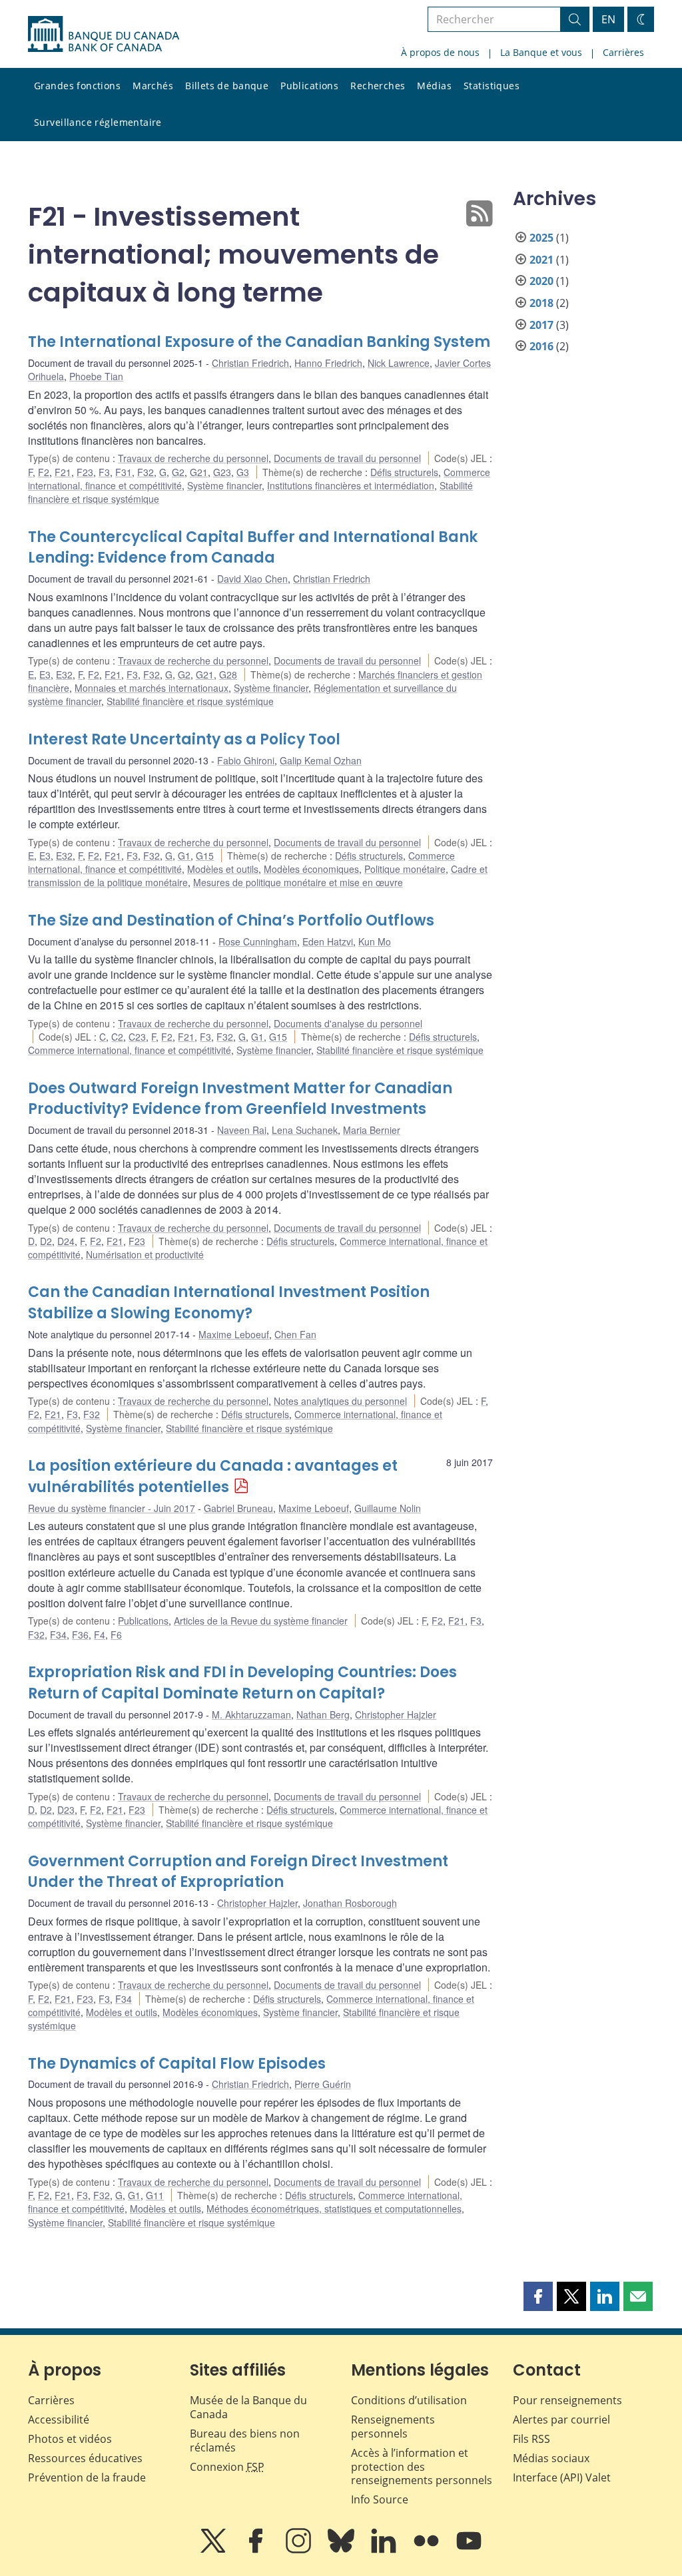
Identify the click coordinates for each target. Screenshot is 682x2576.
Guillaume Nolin (388, 1508)
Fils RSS (531, 2439)
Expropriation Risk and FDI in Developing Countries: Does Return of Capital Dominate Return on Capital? (242, 1683)
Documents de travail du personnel (347, 458)
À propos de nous (440, 52)
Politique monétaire (405, 869)
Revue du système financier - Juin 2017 (112, 1508)
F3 (104, 472)
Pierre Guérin (323, 2084)
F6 (116, 1635)
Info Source (380, 2499)
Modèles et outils (223, 869)
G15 (205, 856)
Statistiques (492, 86)
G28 (228, 674)
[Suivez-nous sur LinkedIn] (385, 2550)
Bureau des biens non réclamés (245, 2441)
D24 (66, 1241)
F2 (44, 472)
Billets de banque (227, 86)
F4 (100, 1635)
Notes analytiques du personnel (340, 1401)
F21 (63, 472)
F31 (124, 472)
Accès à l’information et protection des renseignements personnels (422, 2467)
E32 (64, 674)
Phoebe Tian (96, 376)
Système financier (224, 485)
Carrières (623, 52)
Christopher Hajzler (396, 1714)
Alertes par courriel (561, 2420)
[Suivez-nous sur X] (214, 2550)
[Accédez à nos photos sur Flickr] (428, 2550)
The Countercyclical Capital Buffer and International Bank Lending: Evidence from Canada (253, 548)
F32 (146, 472)
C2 (117, 1037)
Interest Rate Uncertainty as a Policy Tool (184, 739)
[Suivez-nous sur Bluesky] (342, 2550)
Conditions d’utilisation (409, 2400)
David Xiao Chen (252, 579)
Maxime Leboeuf (234, 1334)
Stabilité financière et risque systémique (190, 701)
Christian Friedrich (250, 363)
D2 (46, 1241)
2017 (541, 325)
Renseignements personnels (393, 2427)
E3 (45, 674)
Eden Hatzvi (328, 941)
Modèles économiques (311, 869)
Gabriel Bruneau (238, 1508)
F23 (85, 472)
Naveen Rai (242, 1130)
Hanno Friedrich (328, 363)
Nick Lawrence (399, 363)
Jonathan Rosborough (350, 1903)
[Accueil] (104, 34)
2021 (541, 260)
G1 (184, 856)
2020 (541, 281)
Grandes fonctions (77, 86)
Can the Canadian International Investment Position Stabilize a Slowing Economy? (229, 1303)
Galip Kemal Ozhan (321, 760)
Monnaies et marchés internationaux (152, 688)
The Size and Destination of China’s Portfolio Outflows (231, 920)
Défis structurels (404, 472)
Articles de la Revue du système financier (261, 1621)
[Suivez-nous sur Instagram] (300, 2550)
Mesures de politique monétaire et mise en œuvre (298, 882)
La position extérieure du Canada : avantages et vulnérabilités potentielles (213, 1476)
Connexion (227, 2467)
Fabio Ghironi (246, 760)
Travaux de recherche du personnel (193, 458)
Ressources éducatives (85, 2458)
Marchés (153, 86)
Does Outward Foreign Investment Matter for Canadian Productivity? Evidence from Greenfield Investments (240, 1099)
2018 (541, 303)
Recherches (378, 86)
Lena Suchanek (305, 1130)
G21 (199, 472)
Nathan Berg (323, 1714)
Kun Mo (375, 941)
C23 (137, 1037)
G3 (243, 472)
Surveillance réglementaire (98, 122)
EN (608, 19)
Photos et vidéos (70, 2439)
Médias (434, 86)
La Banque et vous (541, 52)
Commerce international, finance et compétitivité (130, 1050)
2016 (541, 346)
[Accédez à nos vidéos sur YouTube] (469, 2550)
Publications (309, 86)
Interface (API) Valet (562, 2477)
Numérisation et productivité (145, 1254)
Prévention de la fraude (87, 2477)
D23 (66, 1810)
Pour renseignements (567, 2400)
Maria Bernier (372, 1130)
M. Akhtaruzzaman (251, 1714)
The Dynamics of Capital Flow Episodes (177, 2064)
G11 (155, 2195)
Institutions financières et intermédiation (351, 485)
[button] (538, 2296)
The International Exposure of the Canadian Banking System (259, 342)
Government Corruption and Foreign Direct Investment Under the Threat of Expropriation (238, 1872)
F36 (80, 1635)
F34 (58, 1635)
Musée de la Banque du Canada (248, 2407)
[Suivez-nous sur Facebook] (257, 2550)
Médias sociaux (551, 2458)
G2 (178, 472)
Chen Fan (295, 1334)
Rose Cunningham (258, 941)
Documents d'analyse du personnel (348, 1023)
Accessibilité (59, 2420)
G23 (222, 472)
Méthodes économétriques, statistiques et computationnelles (334, 2208)
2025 (541, 238)
